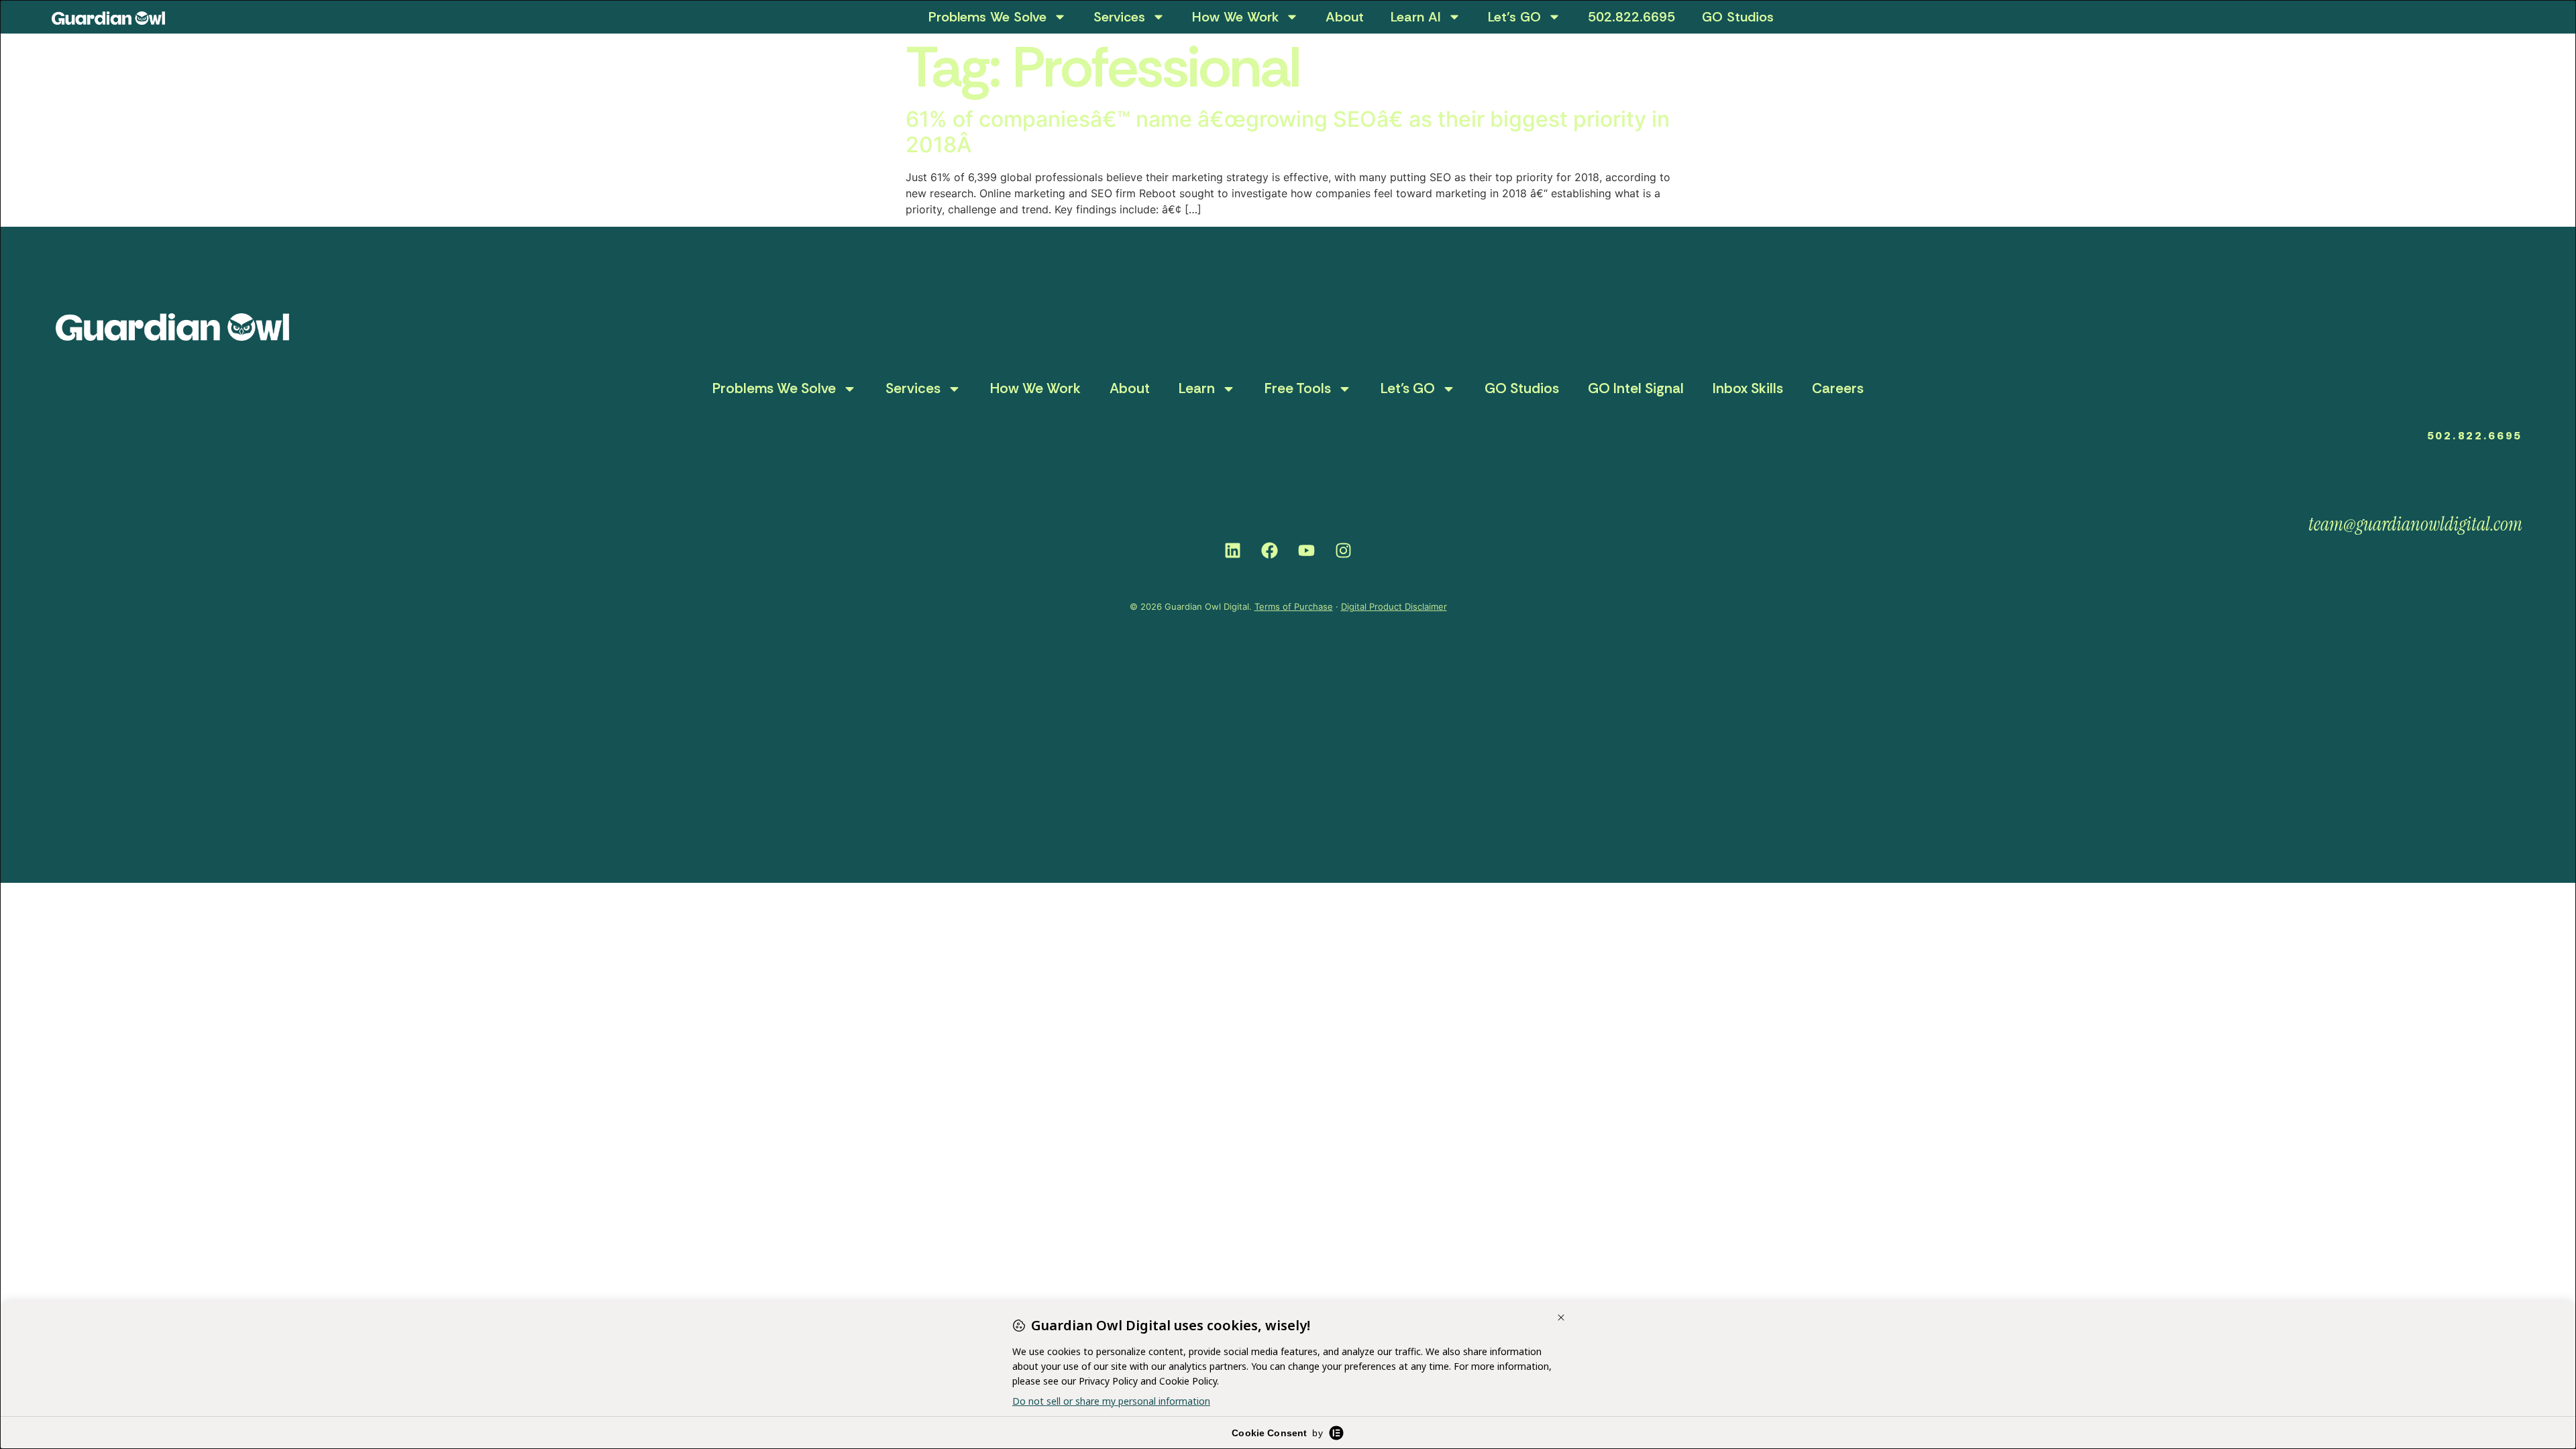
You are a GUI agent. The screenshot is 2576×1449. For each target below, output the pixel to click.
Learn (1197, 388)
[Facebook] (1270, 551)
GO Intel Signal (1636, 388)
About (1345, 17)
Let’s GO (1514, 17)
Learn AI (1416, 17)
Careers (1838, 388)
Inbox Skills (1748, 388)
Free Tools (1298, 388)
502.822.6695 (1631, 17)
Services (1119, 17)
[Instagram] (1344, 551)
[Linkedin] (1233, 551)
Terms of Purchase (1294, 606)
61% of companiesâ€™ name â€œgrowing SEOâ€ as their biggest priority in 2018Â (1288, 132)
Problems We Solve (987, 17)
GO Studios (1738, 17)
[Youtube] (1307, 551)
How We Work (1235, 17)
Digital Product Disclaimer (1394, 606)
